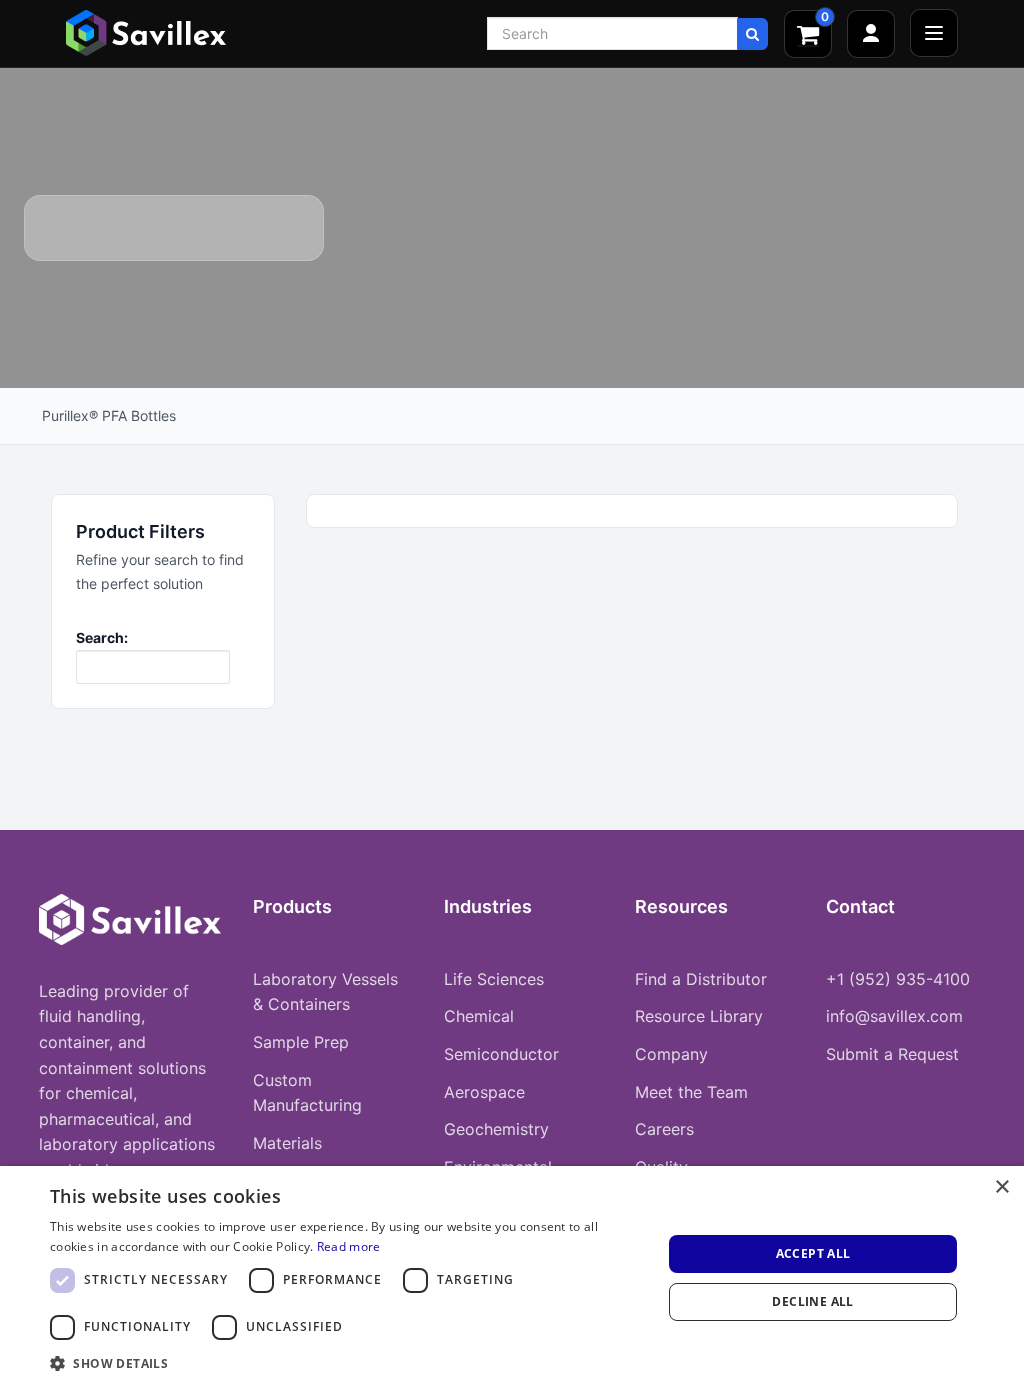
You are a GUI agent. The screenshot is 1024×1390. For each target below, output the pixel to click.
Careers (664, 1129)
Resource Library (699, 1016)
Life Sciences (494, 979)
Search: (102, 637)
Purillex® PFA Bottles (109, 415)
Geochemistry (496, 1129)
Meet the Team (691, 1092)
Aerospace (484, 1092)
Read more (349, 1246)
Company (671, 1054)
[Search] (752, 34)
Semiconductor (501, 1054)
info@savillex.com (894, 1016)
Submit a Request (892, 1054)
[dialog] (512, 1278)
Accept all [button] (813, 1253)
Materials (287, 1143)
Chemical (479, 1016)
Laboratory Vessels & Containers (325, 992)
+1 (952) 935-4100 (898, 979)
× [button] (1001, 1187)
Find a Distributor (701, 979)
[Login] (871, 34)
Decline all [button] (812, 1301)
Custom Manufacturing (307, 1093)
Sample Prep (301, 1042)
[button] (347, 1363)
